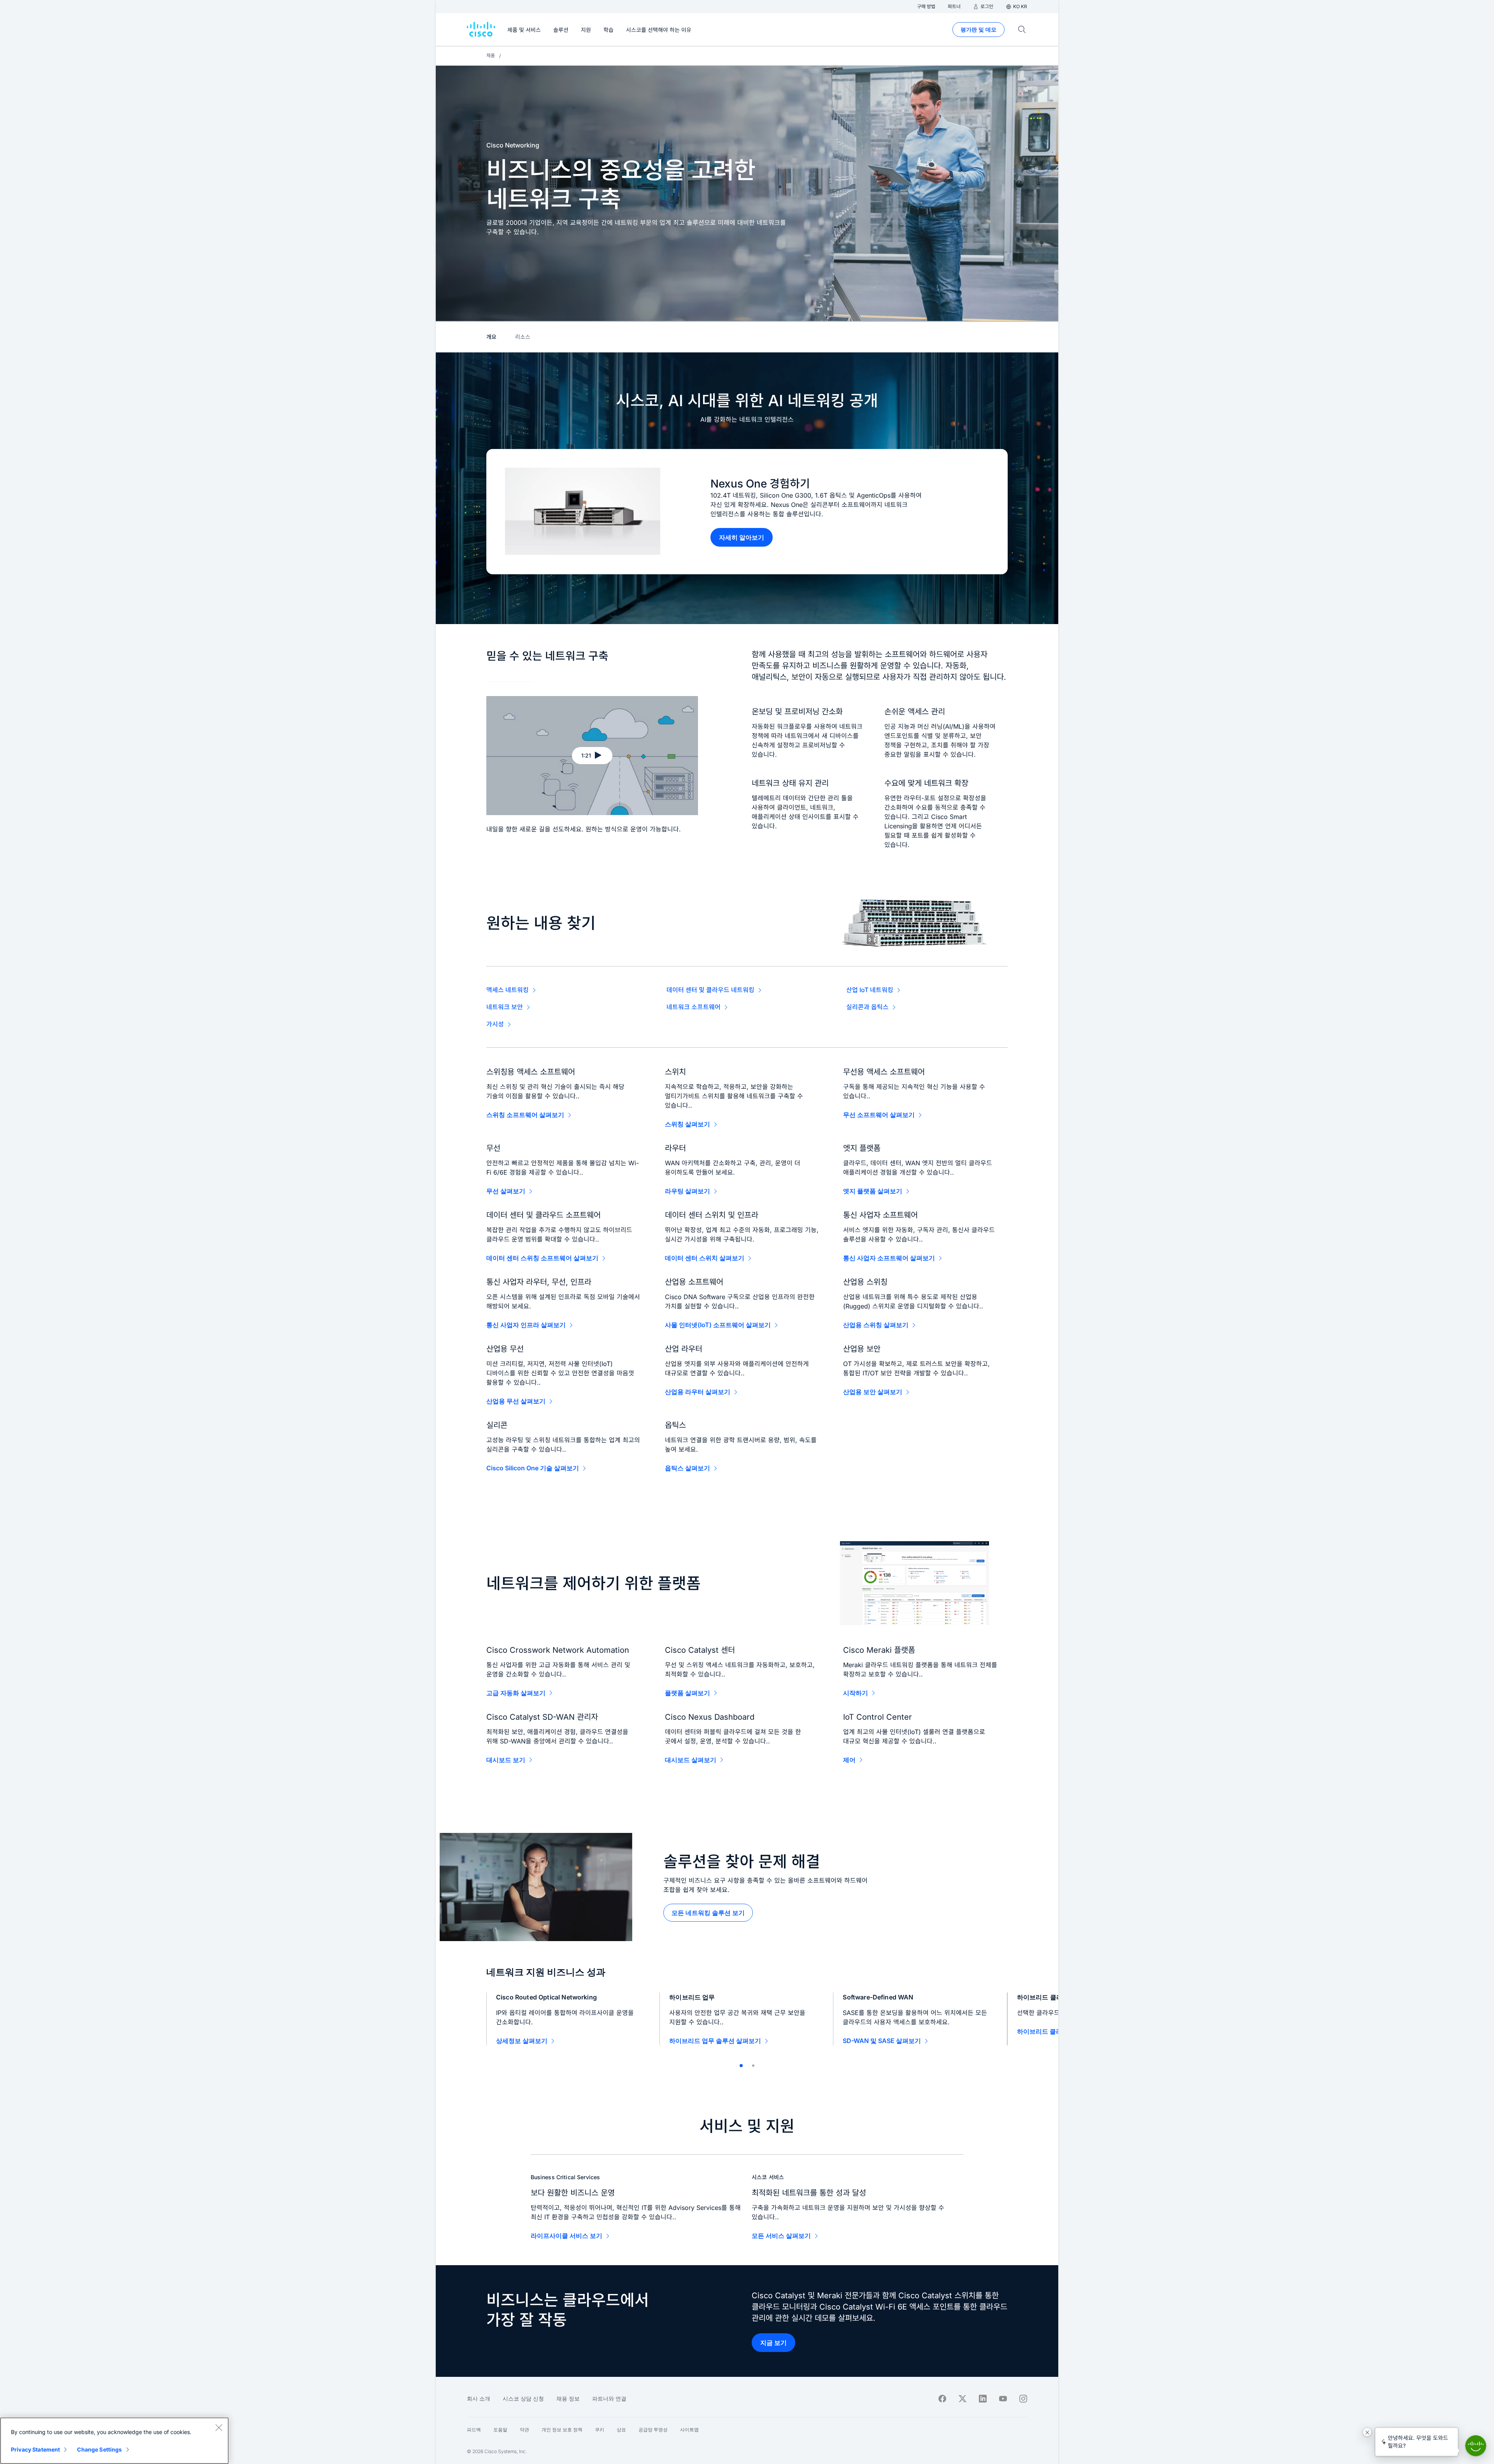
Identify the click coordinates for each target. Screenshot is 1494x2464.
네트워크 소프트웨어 (694, 1007)
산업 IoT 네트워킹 (870, 990)
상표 (621, 2430)
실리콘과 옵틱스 (867, 1007)
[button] (592, 756)
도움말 (500, 2430)
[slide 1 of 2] (741, 2066)
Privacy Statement (35, 2449)
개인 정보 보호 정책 (562, 2430)
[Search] (1022, 30)
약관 (524, 2430)
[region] (114, 2441)
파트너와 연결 (609, 2398)
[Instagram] (1023, 2399)
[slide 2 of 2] (753, 2066)
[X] (963, 2399)
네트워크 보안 (505, 1007)
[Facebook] (942, 2399)
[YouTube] (1003, 2399)
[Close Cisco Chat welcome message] (1367, 2432)
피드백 (474, 2430)
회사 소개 (479, 2398)
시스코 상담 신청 (523, 2398)
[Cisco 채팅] (1476, 2446)
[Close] (219, 2427)
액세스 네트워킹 (508, 990)
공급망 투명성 (653, 2430)
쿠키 (600, 2430)
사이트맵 (689, 2430)
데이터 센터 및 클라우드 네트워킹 (710, 990)
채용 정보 (568, 2398)
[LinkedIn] (983, 2399)
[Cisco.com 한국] (481, 30)
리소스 (523, 337)
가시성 (495, 1024)
